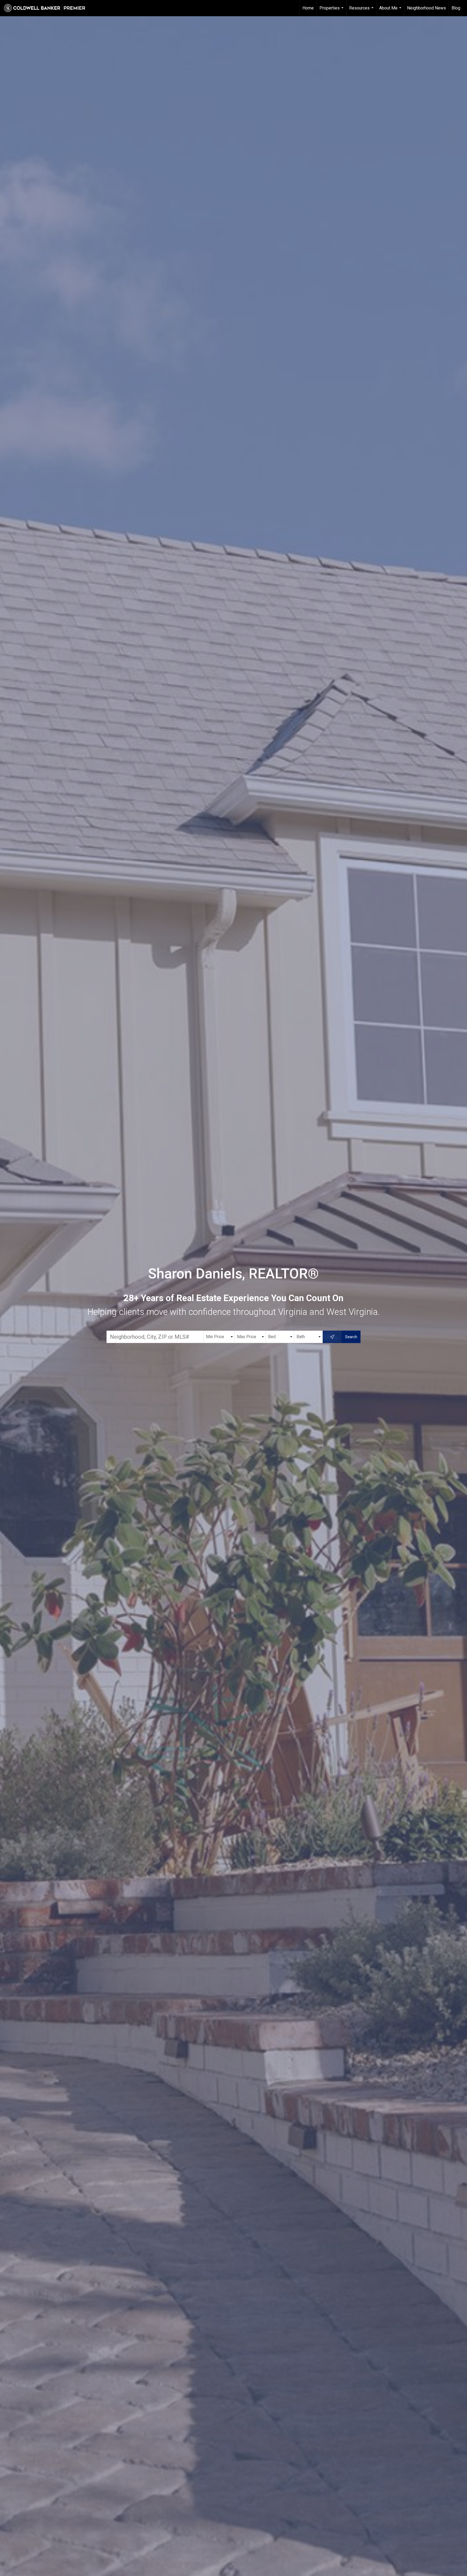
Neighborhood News (426, 8)
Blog (456, 8)
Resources (362, 11)
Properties (332, 11)
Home (308, 8)
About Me (391, 11)
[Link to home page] (47, 8)
